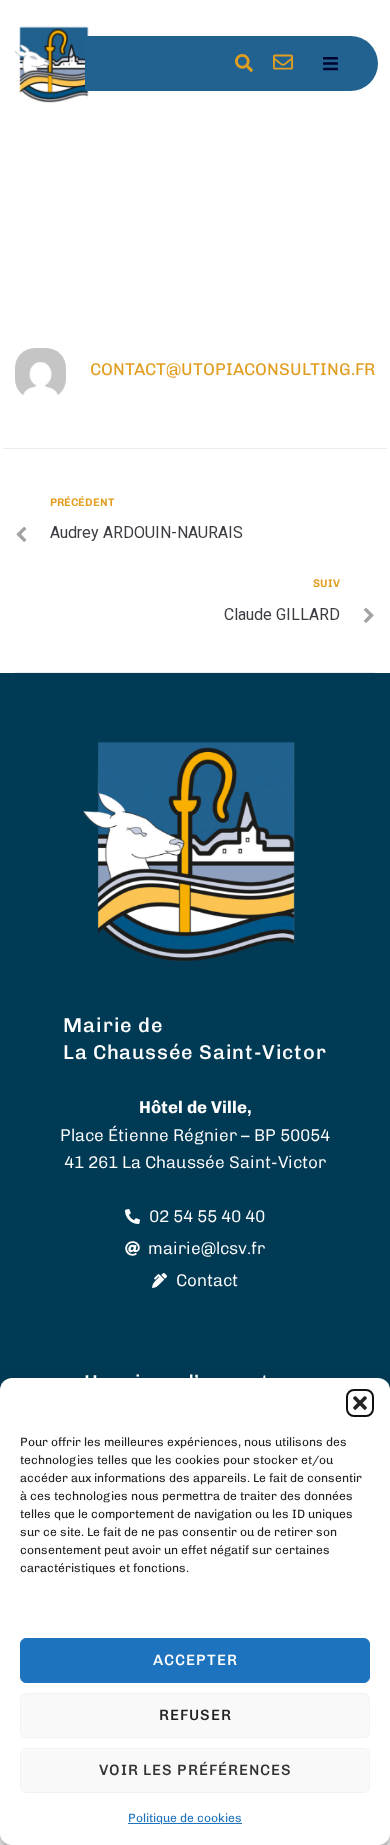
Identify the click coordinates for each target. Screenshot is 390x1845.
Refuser (195, 1715)
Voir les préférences (195, 1770)
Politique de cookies (185, 1818)
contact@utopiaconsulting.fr (232, 369)
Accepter (195, 1660)
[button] (360, 1403)
